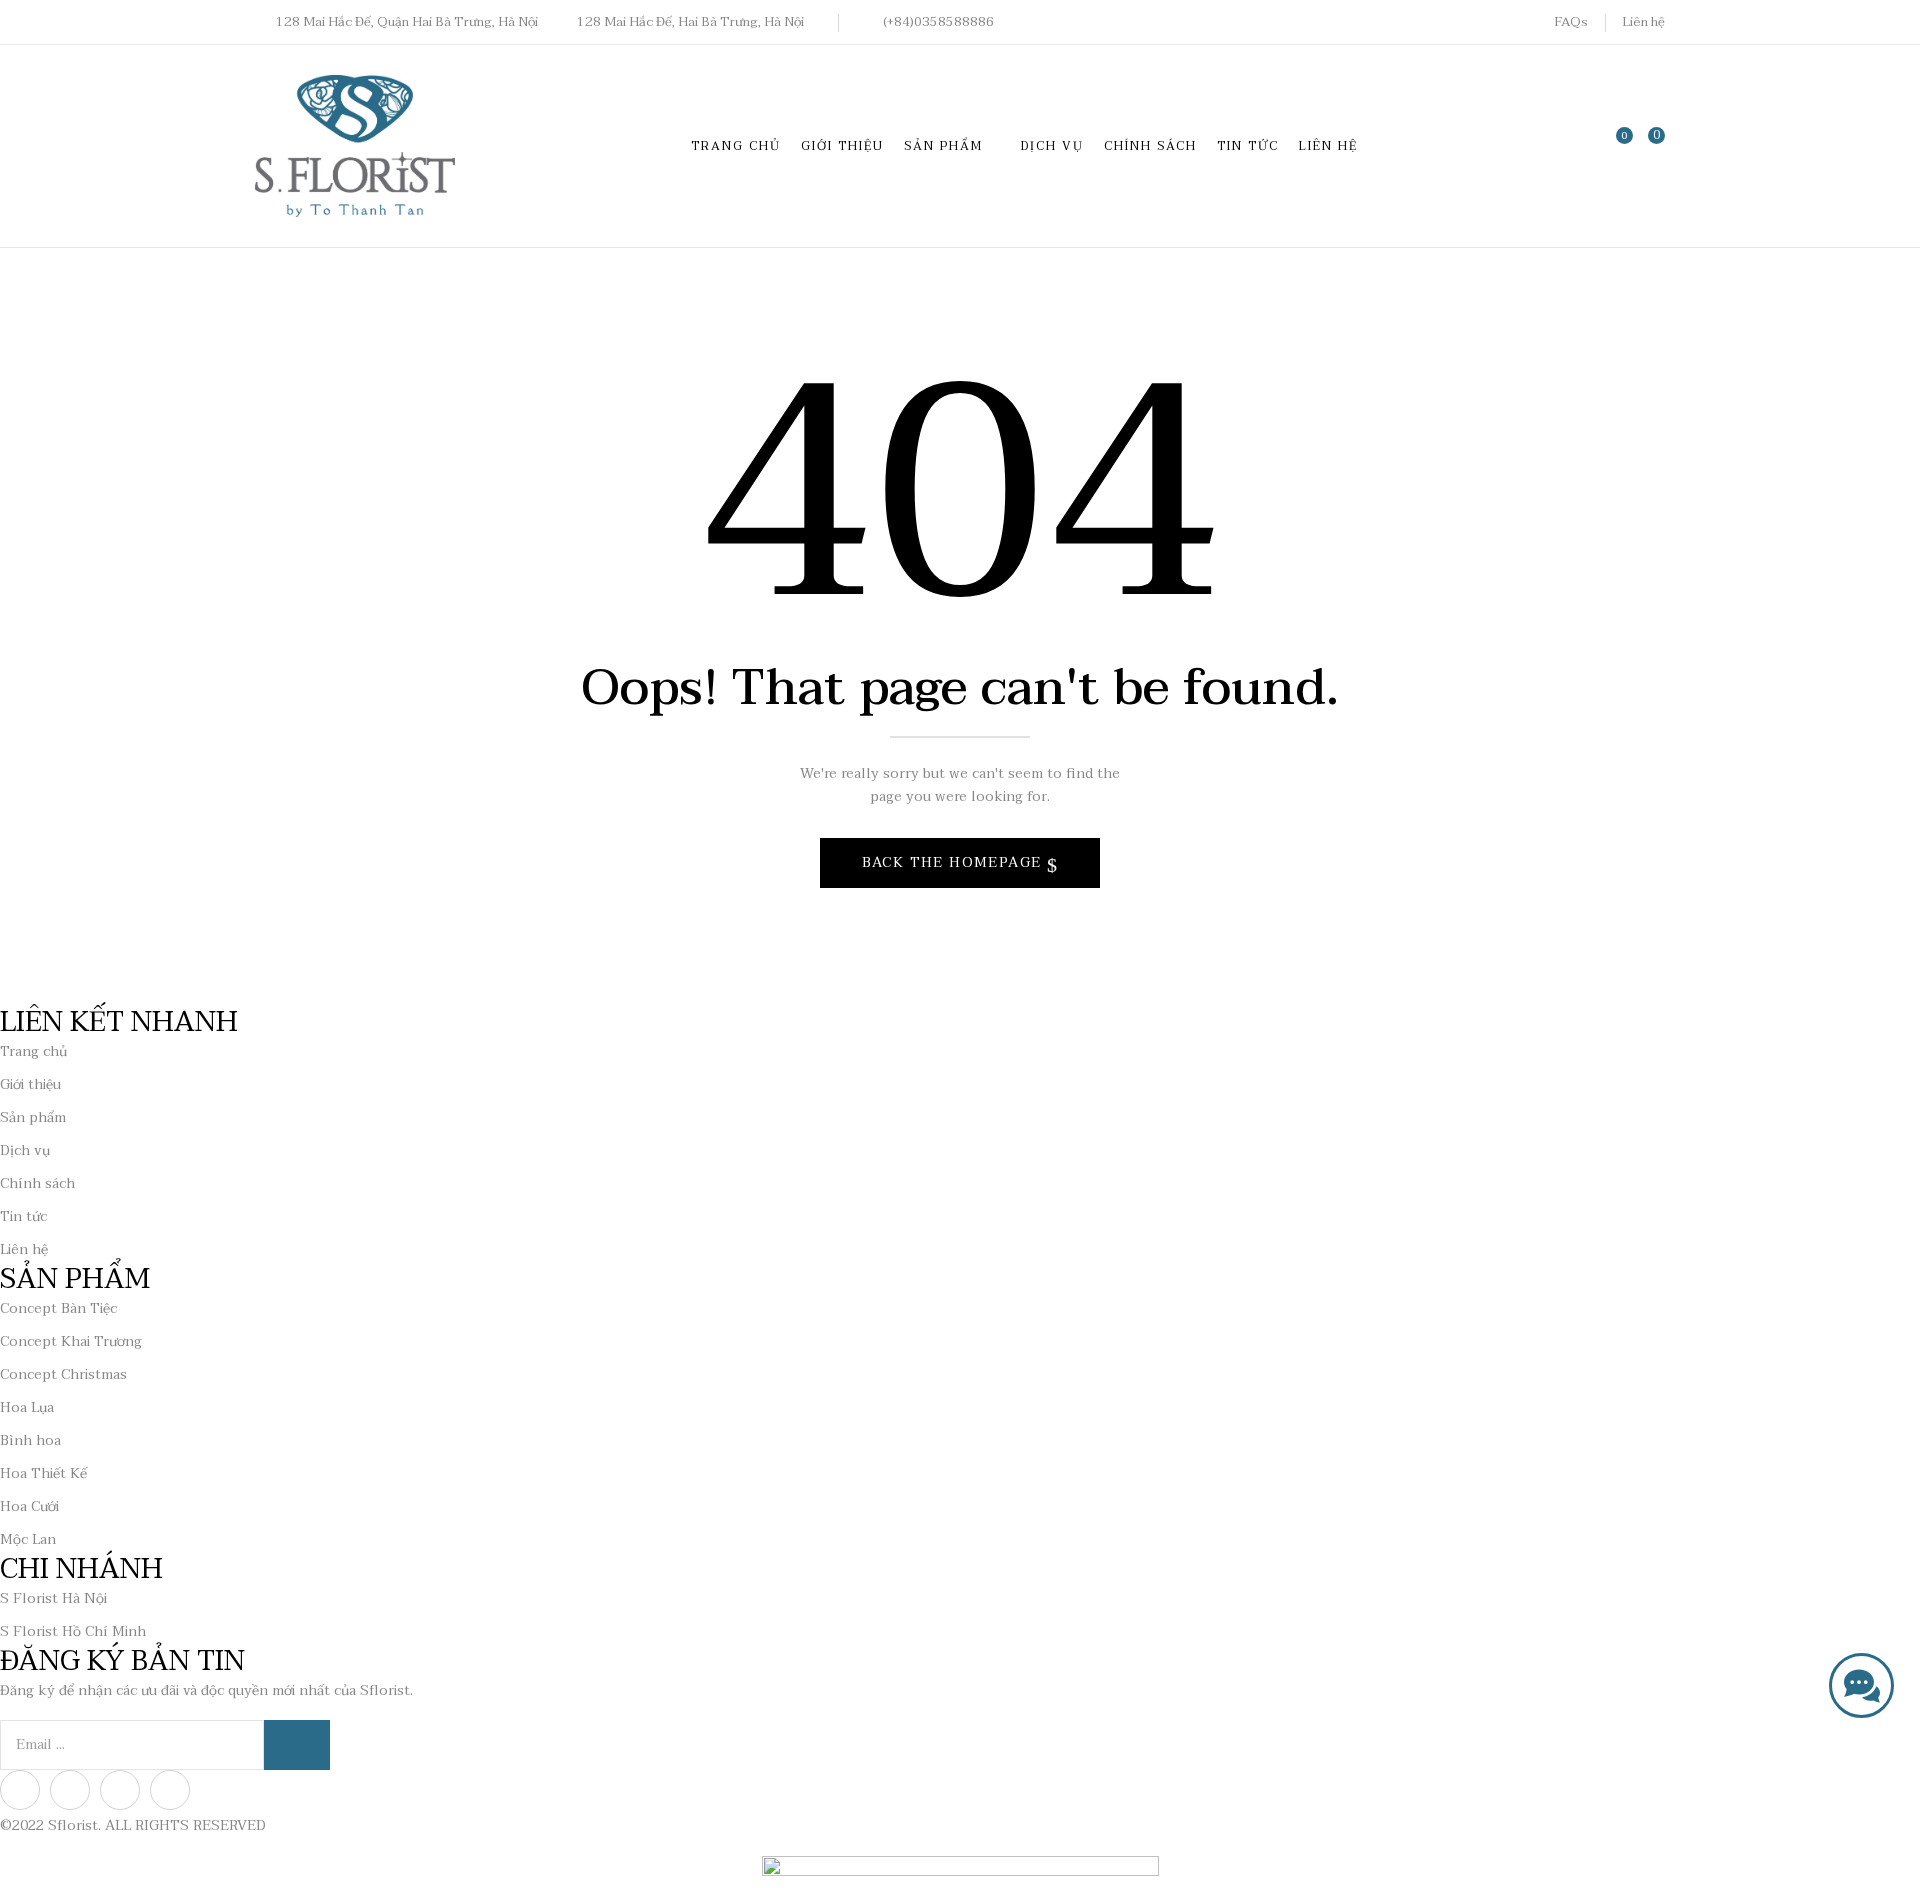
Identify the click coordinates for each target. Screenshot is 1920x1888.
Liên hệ (1643, 22)
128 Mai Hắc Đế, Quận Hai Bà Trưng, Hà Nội (407, 22)
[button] (1650, 145)
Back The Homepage (954, 862)
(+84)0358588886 (938, 22)
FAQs (1571, 22)
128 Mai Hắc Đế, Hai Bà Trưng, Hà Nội (690, 22)
